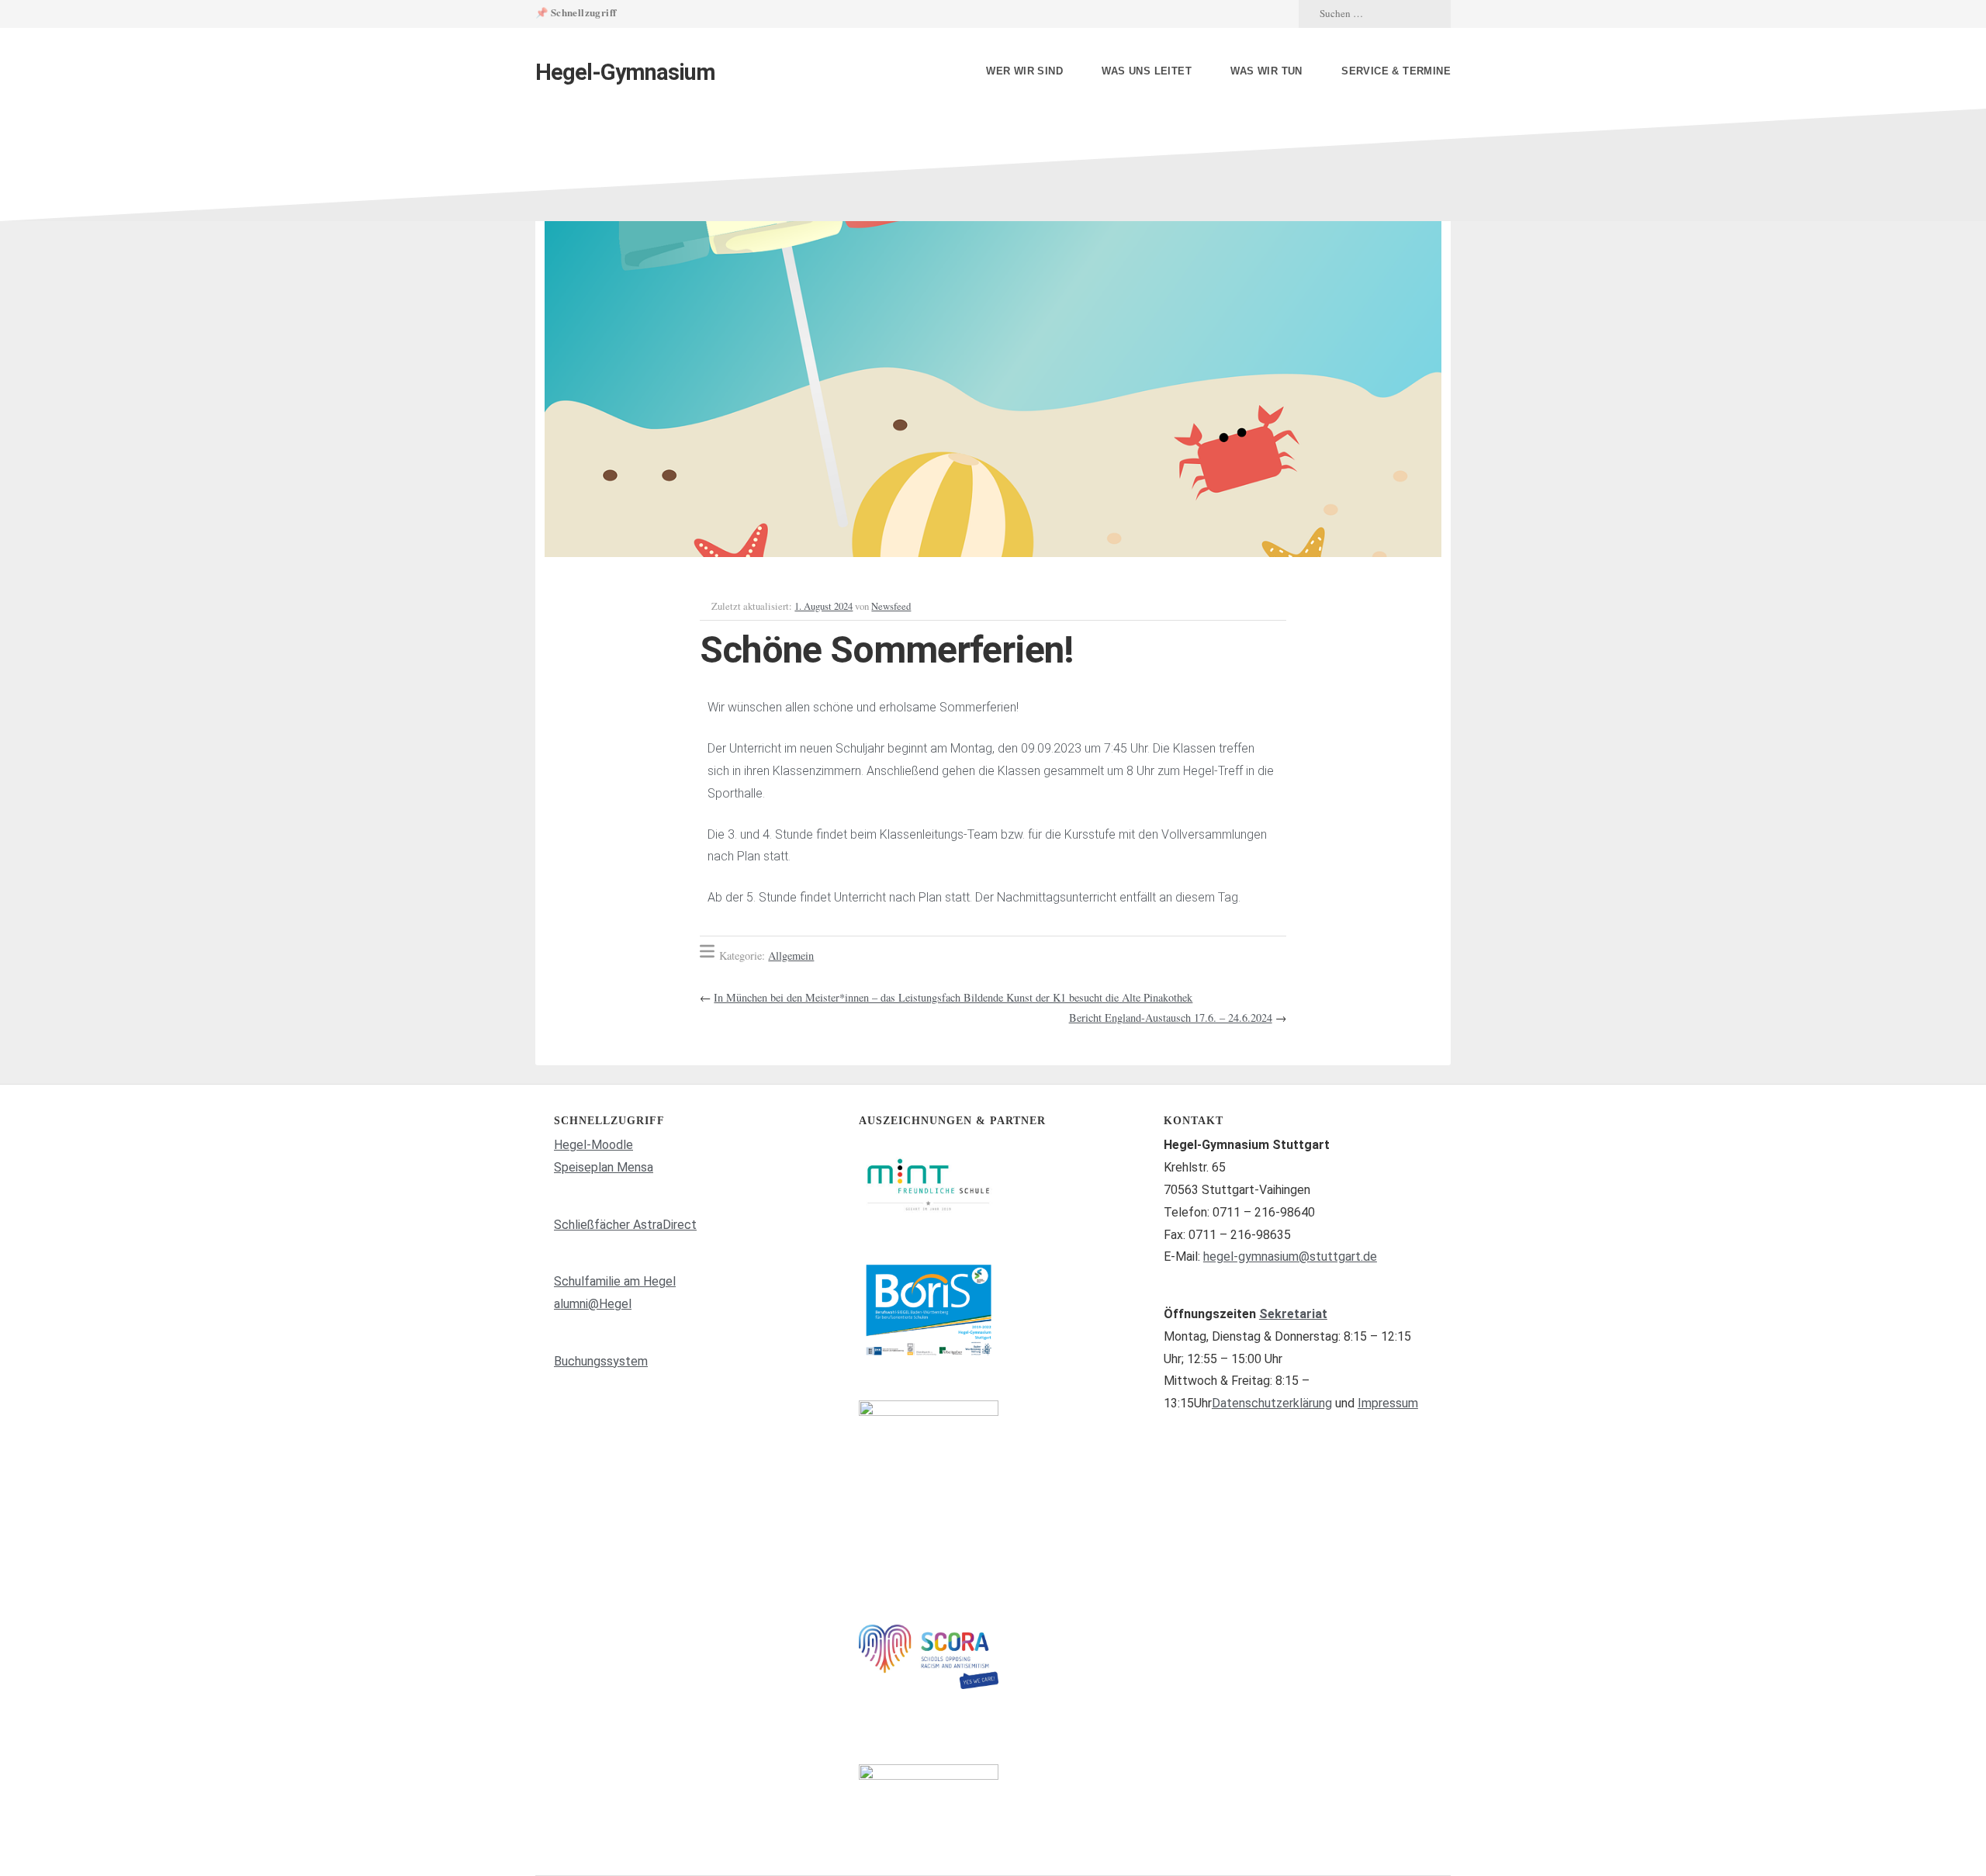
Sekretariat (1293, 1314)
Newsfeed (891, 606)
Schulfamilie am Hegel (615, 1281)
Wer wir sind (1024, 71)
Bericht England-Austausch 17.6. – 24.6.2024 (1171, 1018)
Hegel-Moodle (593, 1145)
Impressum (1388, 1403)
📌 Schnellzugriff (576, 12)
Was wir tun (1266, 71)
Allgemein (791, 955)
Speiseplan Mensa (604, 1167)
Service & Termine (1396, 71)
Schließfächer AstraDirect (625, 1225)
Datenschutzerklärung (1272, 1403)
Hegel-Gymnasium (625, 72)
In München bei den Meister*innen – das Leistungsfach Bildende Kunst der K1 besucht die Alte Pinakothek (953, 997)
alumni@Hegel (593, 1304)
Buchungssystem (601, 1361)
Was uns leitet (1147, 71)
